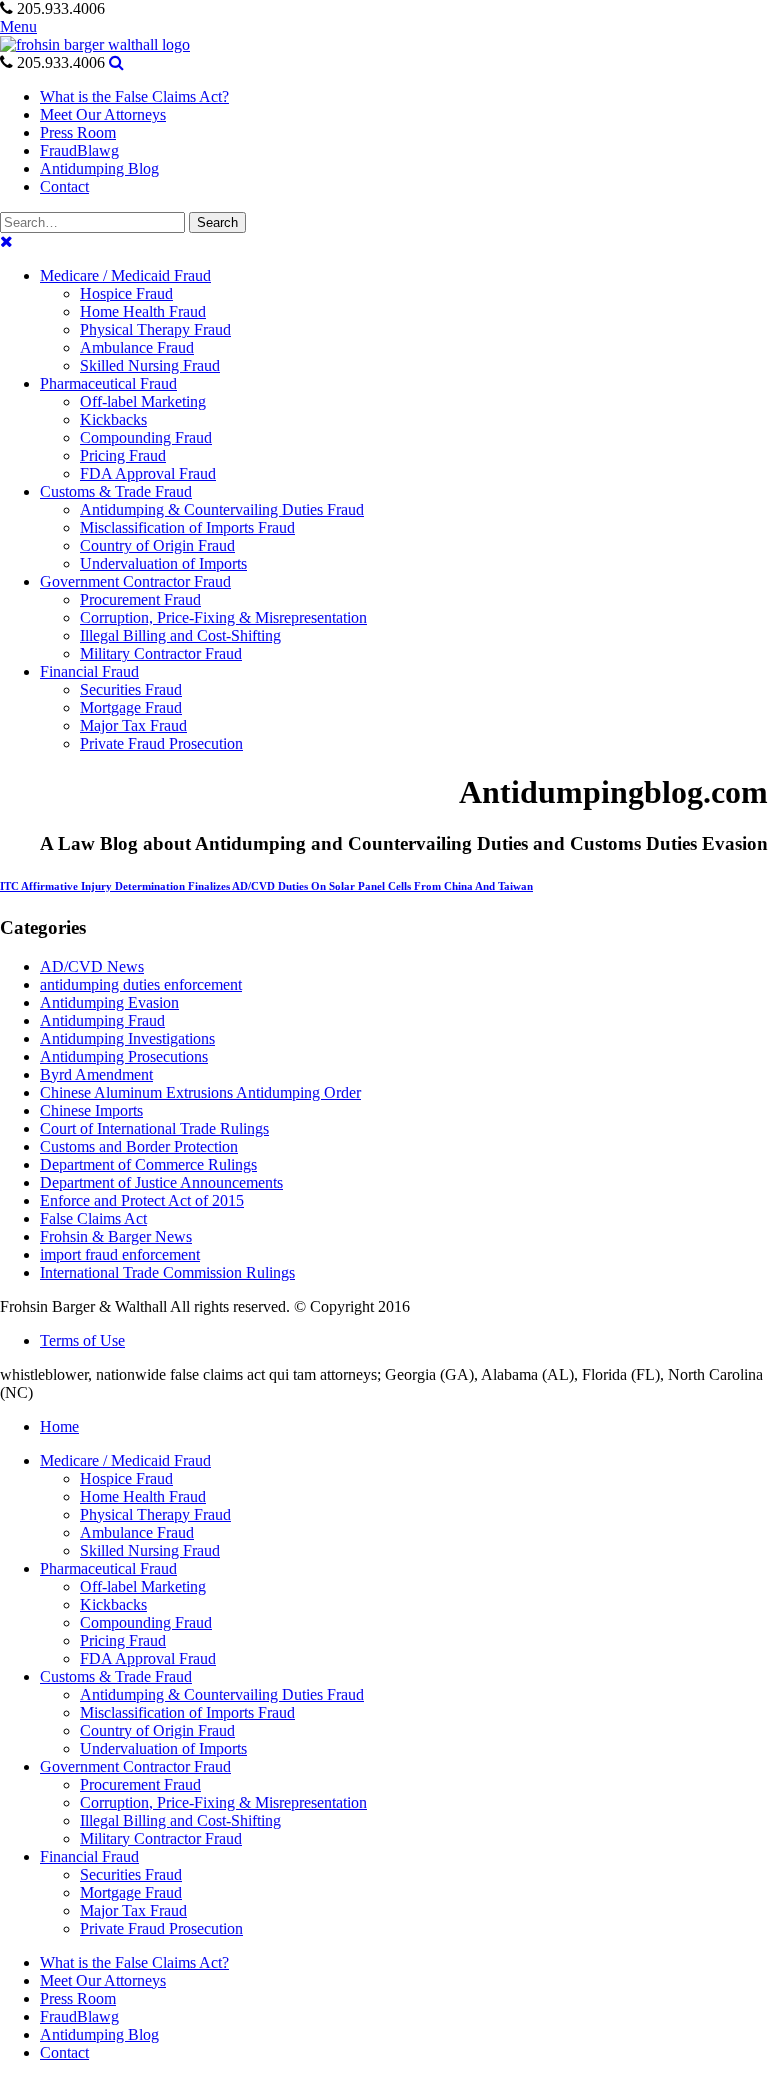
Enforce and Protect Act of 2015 (142, 1200)
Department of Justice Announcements (161, 1182)
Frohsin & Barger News (116, 1236)
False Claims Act (93, 1218)
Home (59, 1426)
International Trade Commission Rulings (167, 1272)
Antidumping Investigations (127, 1038)
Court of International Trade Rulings (154, 1128)
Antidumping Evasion (109, 1002)
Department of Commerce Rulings (148, 1164)
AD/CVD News (92, 966)
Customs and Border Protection (139, 1146)
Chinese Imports (91, 1110)
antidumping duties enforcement (141, 984)
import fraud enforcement (120, 1254)
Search (217, 222)
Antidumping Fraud (102, 1020)
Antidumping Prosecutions (124, 1056)
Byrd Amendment (96, 1074)
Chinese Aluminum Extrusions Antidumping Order (200, 1092)
